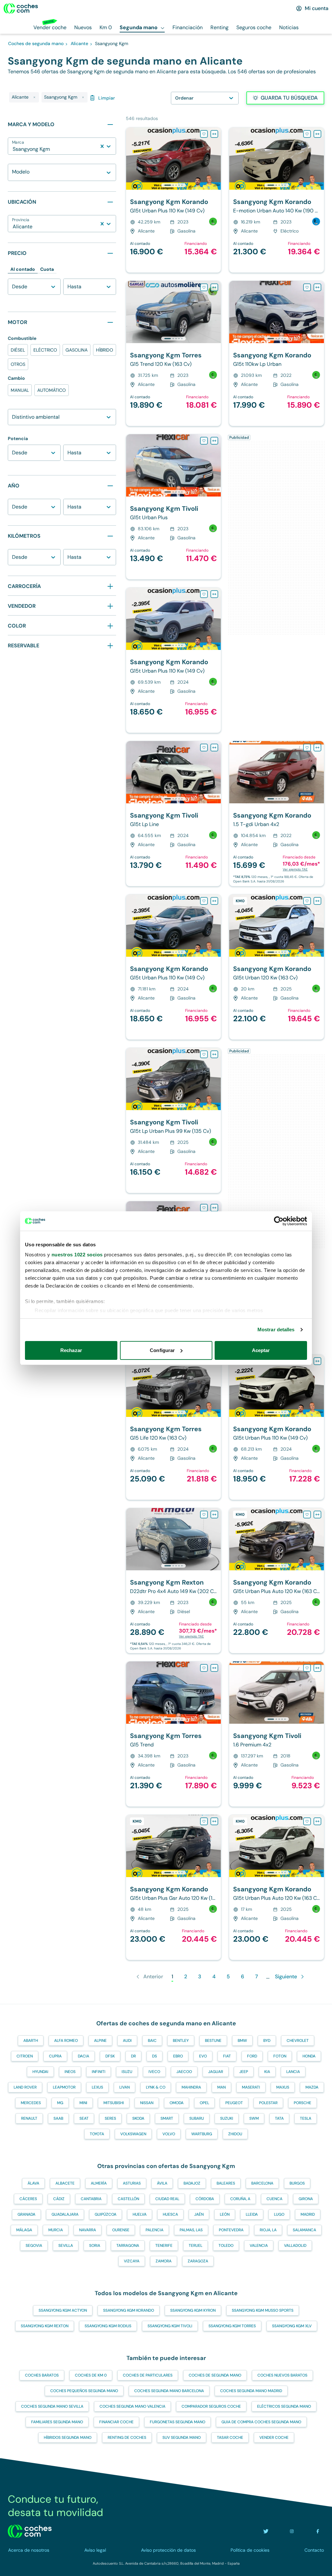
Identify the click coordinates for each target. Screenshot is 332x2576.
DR (133, 2056)
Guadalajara (65, 2214)
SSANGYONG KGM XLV (292, 2326)
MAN (221, 2087)
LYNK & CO (156, 2087)
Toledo (226, 2246)
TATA (279, 2118)
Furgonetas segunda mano (178, 2422)
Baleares (226, 2183)
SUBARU (197, 2118)
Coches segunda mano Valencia (132, 2406)
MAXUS (283, 2087)
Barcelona (262, 2183)
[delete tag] (34, 97)
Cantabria (91, 2199)
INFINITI (99, 2072)
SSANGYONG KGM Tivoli (170, 2326)
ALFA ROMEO (66, 2041)
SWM (254, 2118)
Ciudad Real (167, 2199)
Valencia (259, 2246)
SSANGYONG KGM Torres (232, 2326)
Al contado (23, 269)
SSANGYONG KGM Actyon (63, 2310)
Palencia (154, 2230)
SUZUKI (227, 2118)
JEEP (244, 2072)
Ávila (162, 2183)
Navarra (88, 2230)
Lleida (252, 2214)
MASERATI (251, 2087)
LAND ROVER (25, 2087)
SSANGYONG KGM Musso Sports (263, 2310)
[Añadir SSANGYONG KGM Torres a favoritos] (204, 287)
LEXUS (97, 2087)
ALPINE (100, 2041)
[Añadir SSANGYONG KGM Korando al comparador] (214, 134)
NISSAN (147, 2103)
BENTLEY (181, 2041)
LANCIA (293, 2072)
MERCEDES (31, 2103)
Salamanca (304, 2230)
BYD (267, 2041)
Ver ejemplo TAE (295, 869)
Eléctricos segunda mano (284, 2406)
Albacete (65, 2183)
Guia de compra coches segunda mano (261, 2422)
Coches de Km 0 (91, 2375)
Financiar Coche (116, 2422)
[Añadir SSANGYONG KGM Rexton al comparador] (214, 1515)
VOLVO (169, 2134)
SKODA (138, 2118)
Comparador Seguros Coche (211, 2406)
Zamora (164, 2261)
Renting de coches (127, 2438)
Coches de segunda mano (215, 2375)
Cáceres (28, 2199)
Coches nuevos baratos (282, 2375)
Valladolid (295, 2246)
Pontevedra (231, 2230)
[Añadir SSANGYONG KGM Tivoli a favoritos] (204, 441)
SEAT (84, 2118)
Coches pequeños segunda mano (84, 2391)
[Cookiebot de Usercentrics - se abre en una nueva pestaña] (279, 1221)
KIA (267, 2072)
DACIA (83, 2056)
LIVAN (124, 2087)
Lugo (279, 2214)
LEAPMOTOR (64, 2087)
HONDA (309, 2056)
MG (60, 2103)
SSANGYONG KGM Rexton (45, 2326)
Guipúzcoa (106, 2214)
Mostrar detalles (276, 1330)
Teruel (196, 2246)
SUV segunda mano (182, 2438)
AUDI (127, 2041)
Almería (99, 2183)
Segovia (34, 2246)
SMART (167, 2118)
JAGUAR (216, 2072)
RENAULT (29, 2118)
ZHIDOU (235, 2134)
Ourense (121, 2230)
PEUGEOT (234, 2103)
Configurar (162, 1350)
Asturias (132, 2183)
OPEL (204, 2103)
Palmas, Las (191, 2230)
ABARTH (31, 2041)
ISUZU (127, 2072)
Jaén (199, 2214)
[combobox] (13, 149)
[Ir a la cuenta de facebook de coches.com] (318, 2531)
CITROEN (25, 2056)
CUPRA (55, 2056)
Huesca (170, 2214)
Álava (33, 2183)
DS (154, 2056)
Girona (306, 2199)
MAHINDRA (191, 2087)
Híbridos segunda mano (68, 2438)
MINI (83, 2103)
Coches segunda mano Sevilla (52, 2406)
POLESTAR (268, 2103)
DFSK (110, 2056)
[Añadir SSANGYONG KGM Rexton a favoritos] (204, 1515)
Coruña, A (240, 2199)
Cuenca (274, 2199)
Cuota (47, 269)
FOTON (280, 2056)
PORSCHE (302, 2103)
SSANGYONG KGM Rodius (108, 2326)
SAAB (58, 2118)
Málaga (24, 2230)
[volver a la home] (30, 2531)
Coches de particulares (148, 2375)
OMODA (177, 2103)
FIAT (227, 2056)
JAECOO (184, 2072)
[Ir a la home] (21, 8)
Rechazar (71, 1350)
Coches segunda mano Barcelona (169, 2391)
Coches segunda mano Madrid (251, 2391)
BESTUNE (213, 2041)
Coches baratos (42, 2375)
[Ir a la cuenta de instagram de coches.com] (292, 2531)
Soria (95, 2246)
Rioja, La (268, 2230)
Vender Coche (274, 2438)
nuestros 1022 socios (77, 1255)
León (225, 2214)
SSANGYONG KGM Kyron (193, 2310)
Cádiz (59, 2199)
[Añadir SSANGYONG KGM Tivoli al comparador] (214, 441)
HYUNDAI (40, 2072)
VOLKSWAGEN (133, 2134)
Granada (26, 2214)
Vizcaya (132, 2261)
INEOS (70, 2072)
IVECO (154, 2072)
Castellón (128, 2199)
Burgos (297, 2183)
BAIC (152, 2041)
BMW (242, 2041)
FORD (252, 2056)
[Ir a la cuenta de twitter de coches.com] (266, 2531)
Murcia (56, 2230)
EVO (203, 2056)
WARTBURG (202, 2134)
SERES (110, 2118)
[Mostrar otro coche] (173, 185)
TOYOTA (97, 2134)
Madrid (308, 2214)
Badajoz (192, 2183)
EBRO (178, 2056)
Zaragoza (198, 2261)
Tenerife (164, 2246)
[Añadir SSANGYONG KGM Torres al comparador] (214, 287)
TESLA (306, 2118)
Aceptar (261, 1350)
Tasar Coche (230, 2438)
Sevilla (66, 2246)
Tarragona (128, 2246)
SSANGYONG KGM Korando (129, 2310)
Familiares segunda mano (57, 2422)
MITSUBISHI (114, 2103)
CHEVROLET (298, 2041)
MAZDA (312, 2087)
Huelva (140, 2214)
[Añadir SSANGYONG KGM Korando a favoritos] (204, 134)
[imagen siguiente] (216, 159)
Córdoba (205, 2199)
